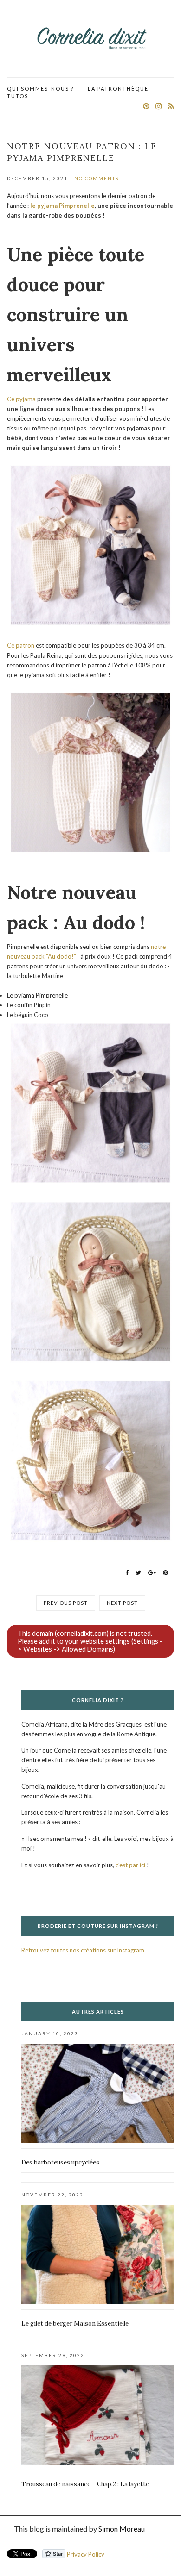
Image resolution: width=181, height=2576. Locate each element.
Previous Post (66, 1603)
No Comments (97, 178)
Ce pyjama (21, 399)
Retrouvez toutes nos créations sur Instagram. (84, 1950)
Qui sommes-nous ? (40, 89)
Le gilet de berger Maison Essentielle (75, 2323)
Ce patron (21, 645)
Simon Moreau (122, 2529)
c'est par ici (130, 1865)
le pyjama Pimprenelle (62, 206)
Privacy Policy (86, 2554)
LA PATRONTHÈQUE (118, 89)
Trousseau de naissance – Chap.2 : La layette (85, 2484)
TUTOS (18, 96)
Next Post (122, 1603)
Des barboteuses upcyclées (60, 2162)
